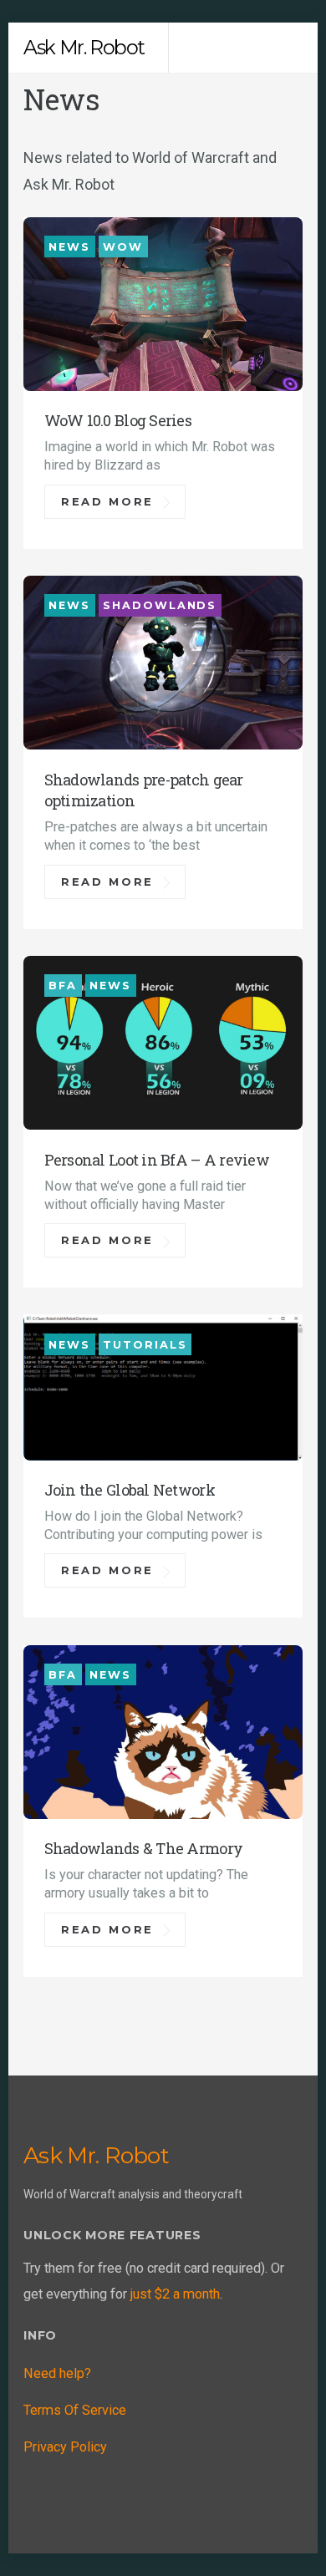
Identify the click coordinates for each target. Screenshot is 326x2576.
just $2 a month (175, 2294)
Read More (107, 501)
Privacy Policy (65, 2447)
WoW (123, 247)
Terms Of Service (75, 2410)
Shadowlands (160, 605)
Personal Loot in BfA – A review (157, 1160)
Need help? (57, 2373)
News (69, 247)
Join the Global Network (130, 1490)
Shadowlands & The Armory (144, 1848)
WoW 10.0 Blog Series (118, 420)
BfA (63, 986)
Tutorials (145, 1344)
